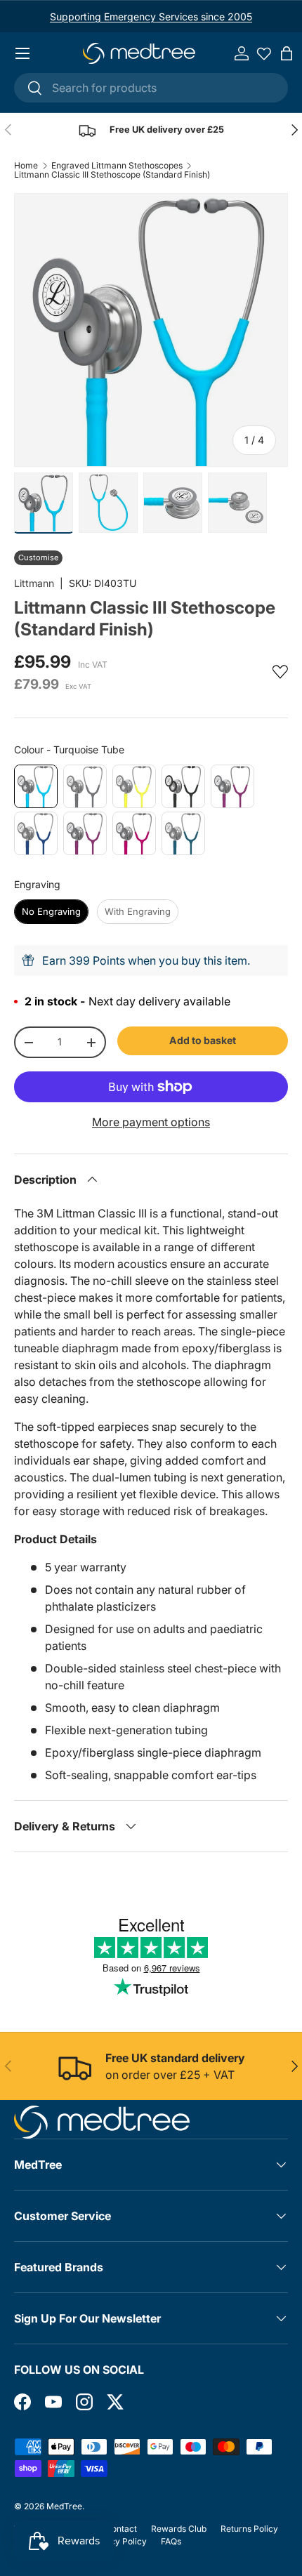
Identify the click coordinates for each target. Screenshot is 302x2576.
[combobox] (151, 88)
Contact (121, 2529)
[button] (287, 53)
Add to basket (203, 1040)
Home (26, 166)
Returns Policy (249, 2529)
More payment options (151, 1122)
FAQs (171, 2541)
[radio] (36, 786)
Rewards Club (179, 2529)
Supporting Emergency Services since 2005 (151, 16)
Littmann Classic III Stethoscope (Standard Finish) (112, 175)
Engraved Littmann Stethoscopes (117, 166)
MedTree (64, 2506)
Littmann (34, 583)
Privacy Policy (118, 2541)
